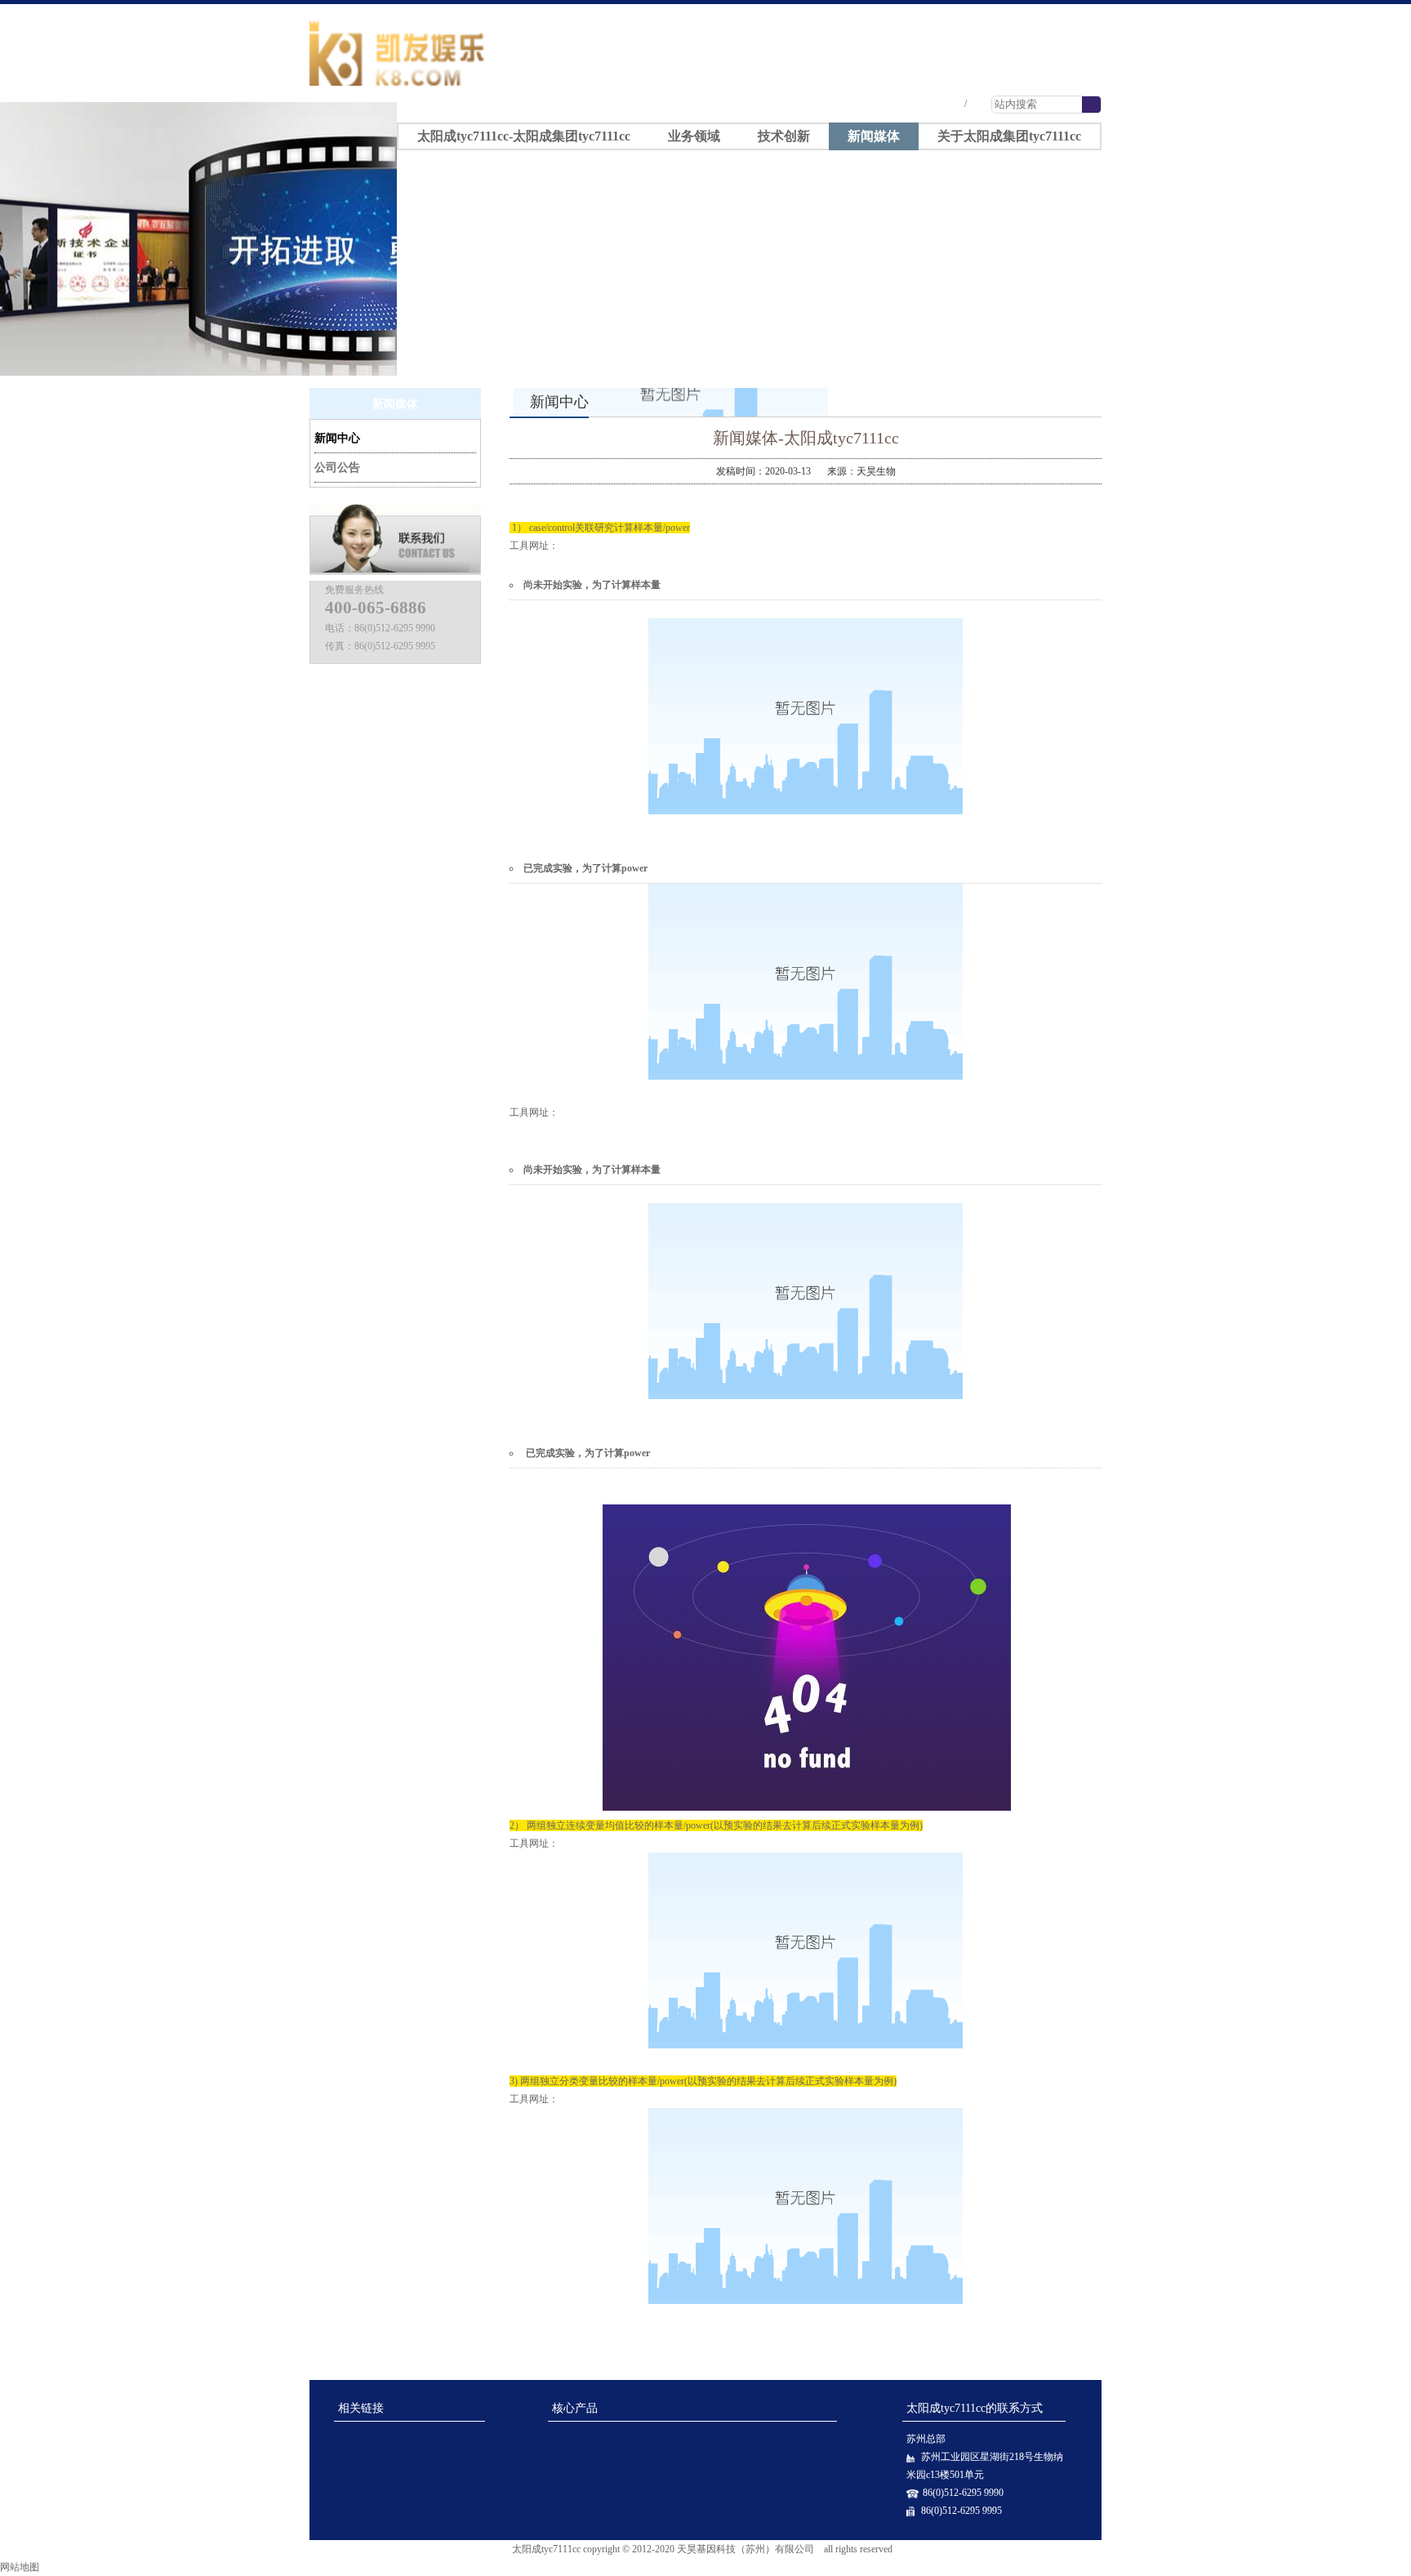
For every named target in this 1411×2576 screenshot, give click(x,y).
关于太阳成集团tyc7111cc (1009, 136)
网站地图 (20, 2567)
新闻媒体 (874, 136)
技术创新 (784, 136)
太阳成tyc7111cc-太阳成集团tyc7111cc (993, 11)
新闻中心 (337, 438)
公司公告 (337, 468)
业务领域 (694, 136)
